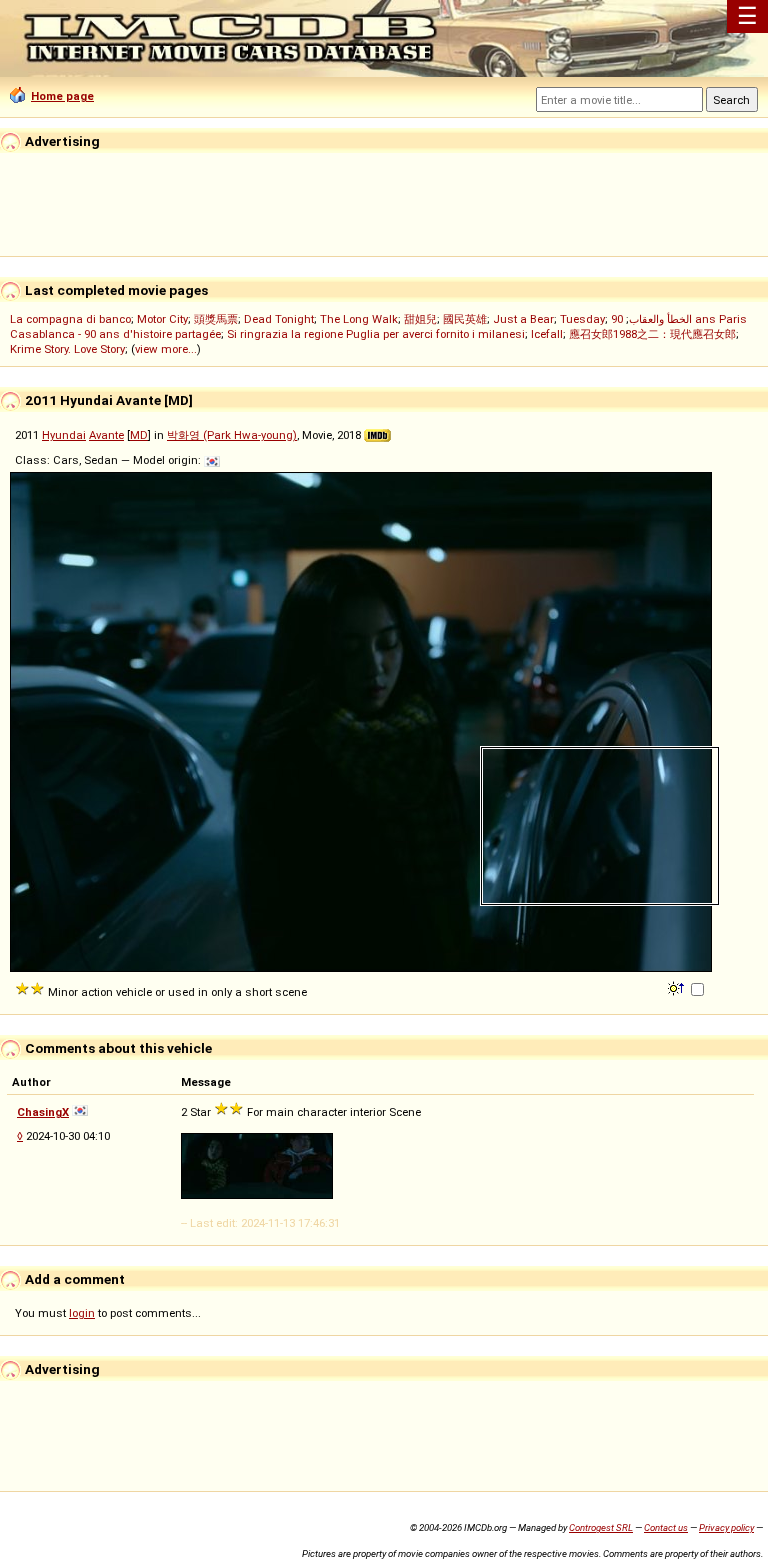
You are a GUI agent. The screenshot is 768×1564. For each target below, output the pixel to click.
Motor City (162, 319)
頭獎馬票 (216, 319)
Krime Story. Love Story (67, 349)
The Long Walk (359, 319)
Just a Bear (523, 319)
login (82, 1313)
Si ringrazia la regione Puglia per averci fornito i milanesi (376, 334)
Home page (62, 96)
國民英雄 (465, 319)
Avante (106, 435)
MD (139, 435)
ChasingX (43, 1112)
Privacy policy (726, 1527)
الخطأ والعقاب (660, 319)
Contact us (666, 1527)
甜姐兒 (420, 319)
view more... (166, 349)
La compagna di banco (70, 319)
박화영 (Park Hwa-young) (232, 435)
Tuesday (582, 319)
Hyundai (64, 435)
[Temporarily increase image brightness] (677, 987)
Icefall (547, 334)
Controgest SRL (601, 1527)
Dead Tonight (279, 319)
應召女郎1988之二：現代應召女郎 (652, 334)
